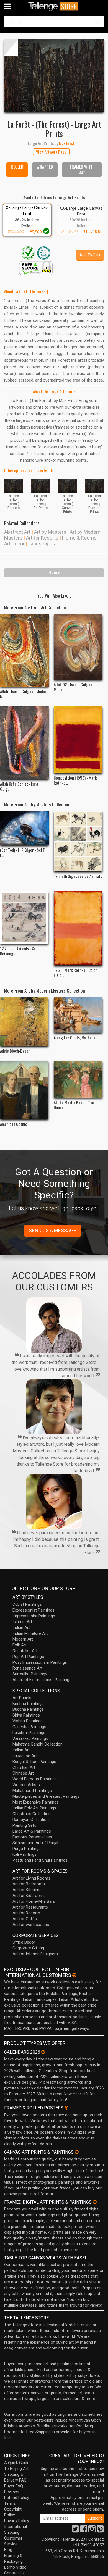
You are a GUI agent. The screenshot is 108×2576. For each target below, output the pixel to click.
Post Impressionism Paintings (40, 1662)
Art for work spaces (31, 1925)
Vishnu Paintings (28, 1721)
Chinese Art (23, 1773)
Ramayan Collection (31, 1820)
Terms (10, 2503)
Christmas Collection (32, 1814)
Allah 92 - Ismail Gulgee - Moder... (74, 687)
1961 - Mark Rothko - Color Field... (75, 972)
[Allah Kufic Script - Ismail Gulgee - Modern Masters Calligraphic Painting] (24, 742)
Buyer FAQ (14, 2486)
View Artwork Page (51, 152)
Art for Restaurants (30, 1907)
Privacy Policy (17, 2521)
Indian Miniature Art (30, 1633)
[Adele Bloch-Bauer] (24, 1022)
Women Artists (26, 1785)
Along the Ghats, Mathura (74, 1037)
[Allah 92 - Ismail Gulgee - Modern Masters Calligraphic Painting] (78, 647)
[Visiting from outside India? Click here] (74, 1975)
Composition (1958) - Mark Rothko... (75, 780)
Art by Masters (50, 532)
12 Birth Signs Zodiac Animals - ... (78, 879)
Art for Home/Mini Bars (34, 1901)
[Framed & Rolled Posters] (66, 2108)
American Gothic (14, 1124)
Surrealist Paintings (30, 1674)
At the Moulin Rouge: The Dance (74, 1105)
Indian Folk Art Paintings (34, 1808)
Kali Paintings (25, 1854)
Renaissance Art (27, 1668)
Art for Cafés (25, 1919)
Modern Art (23, 1639)
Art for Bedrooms (29, 1884)
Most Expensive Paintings (36, 1802)
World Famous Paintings (35, 1779)
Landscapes (42, 544)
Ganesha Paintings (29, 1727)
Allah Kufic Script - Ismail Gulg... (20, 786)
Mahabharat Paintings (32, 1791)
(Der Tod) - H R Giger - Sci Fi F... (23, 852)
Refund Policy (17, 2498)
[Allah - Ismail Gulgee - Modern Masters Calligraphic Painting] (24, 650)
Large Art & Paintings (32, 1831)
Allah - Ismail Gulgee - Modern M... (24, 694)
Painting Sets (24, 1825)
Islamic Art (22, 1622)
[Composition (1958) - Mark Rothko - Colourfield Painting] (78, 739)
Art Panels (22, 1698)
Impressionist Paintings (34, 1616)
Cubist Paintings (27, 1604)
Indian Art (21, 1628)
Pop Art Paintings (28, 1657)
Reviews (12, 2492)
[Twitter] (75, 2530)
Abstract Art (17, 532)
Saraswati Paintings (30, 1738)
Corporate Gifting (28, 1948)
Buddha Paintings (28, 1709)
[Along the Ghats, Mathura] (78, 1015)
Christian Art (24, 1767)
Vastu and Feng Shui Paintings (40, 1860)
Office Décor (24, 1942)
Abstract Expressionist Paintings (42, 1680)
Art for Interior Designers (35, 1954)
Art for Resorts (42, 538)
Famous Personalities (32, 1837)
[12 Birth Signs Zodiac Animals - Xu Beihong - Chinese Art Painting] (78, 841)
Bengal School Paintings (34, 1762)
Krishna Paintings (28, 1704)
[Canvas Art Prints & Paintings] (77, 2152)
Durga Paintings (27, 1849)
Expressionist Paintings (34, 1610)
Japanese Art (25, 1756)
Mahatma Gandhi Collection (38, 1744)
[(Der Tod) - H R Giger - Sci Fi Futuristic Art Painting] (24, 828)
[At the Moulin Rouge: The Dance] (78, 1079)
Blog (8, 2550)
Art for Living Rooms (31, 1878)
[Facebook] (84, 2530)
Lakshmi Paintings (29, 1733)
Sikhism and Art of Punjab (36, 1843)
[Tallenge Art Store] (54, 6)
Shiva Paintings (26, 1715)
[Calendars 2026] (43, 2052)
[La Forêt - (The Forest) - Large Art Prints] (54, 76)
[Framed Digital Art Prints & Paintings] (95, 2202)
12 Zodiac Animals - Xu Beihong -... (18, 951)
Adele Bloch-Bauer (15, 1051)
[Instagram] (92, 2530)
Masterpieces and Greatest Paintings (46, 1796)
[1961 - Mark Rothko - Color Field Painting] (78, 928)
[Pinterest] (100, 2530)
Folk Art (20, 1645)
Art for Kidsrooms (29, 1896)
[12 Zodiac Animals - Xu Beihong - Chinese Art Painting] (24, 918)
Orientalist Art (25, 1651)
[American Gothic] (24, 1090)
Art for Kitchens (27, 1890)
